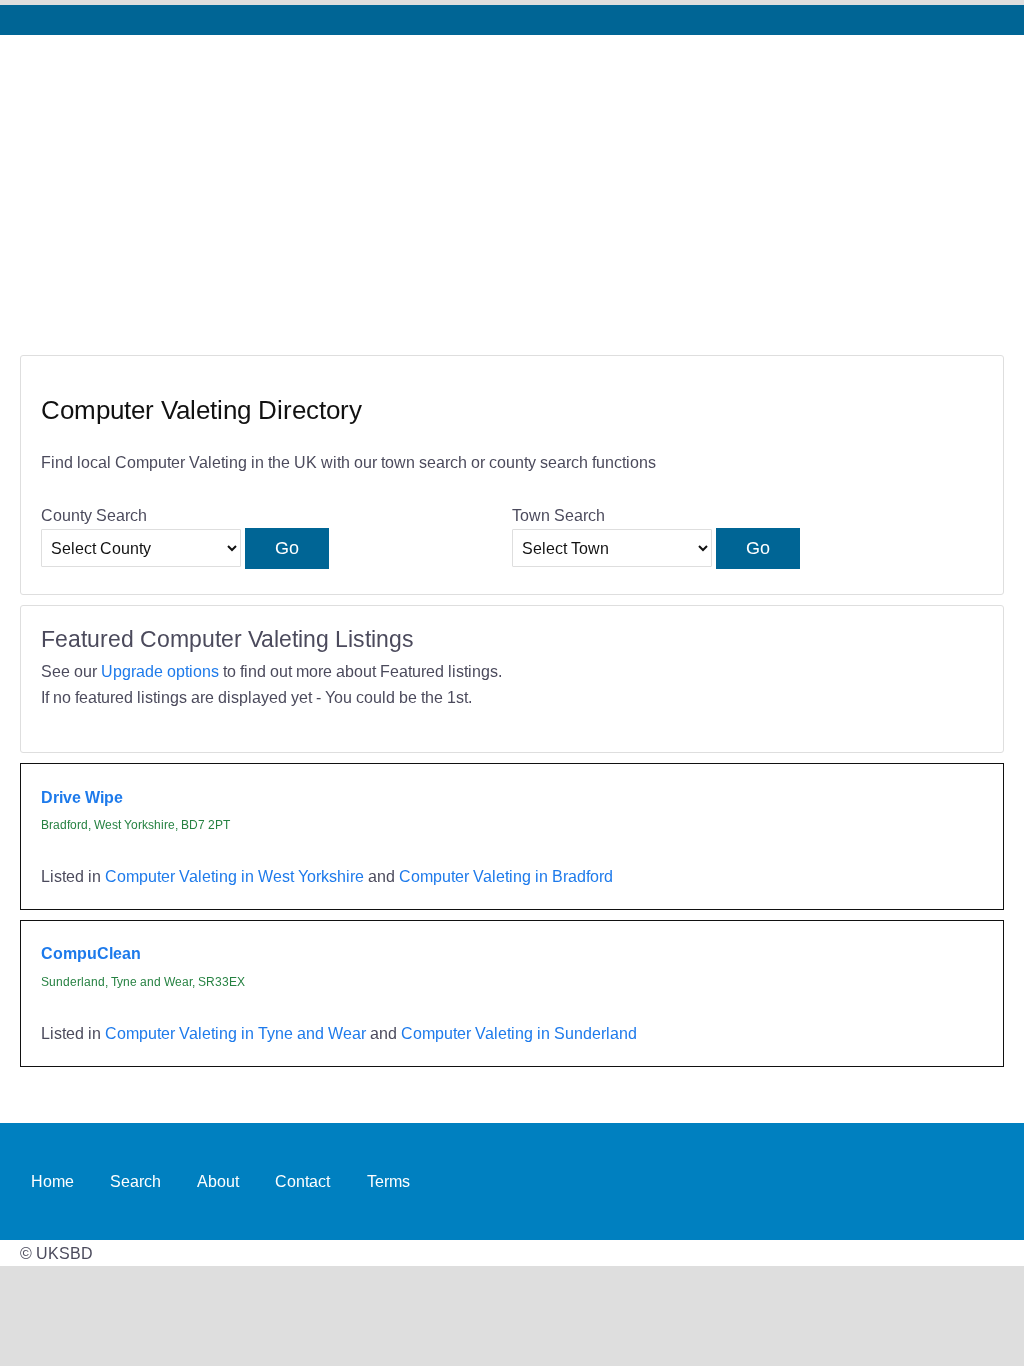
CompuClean (91, 953)
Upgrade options (160, 671)
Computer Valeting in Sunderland (519, 1033)
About (218, 1181)
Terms (388, 1181)
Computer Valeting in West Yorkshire (234, 876)
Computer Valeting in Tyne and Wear (235, 1033)
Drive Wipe (82, 797)
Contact (302, 1181)
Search (135, 1181)
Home (52, 1181)
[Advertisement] (512, 185)
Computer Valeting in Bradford (506, 876)
